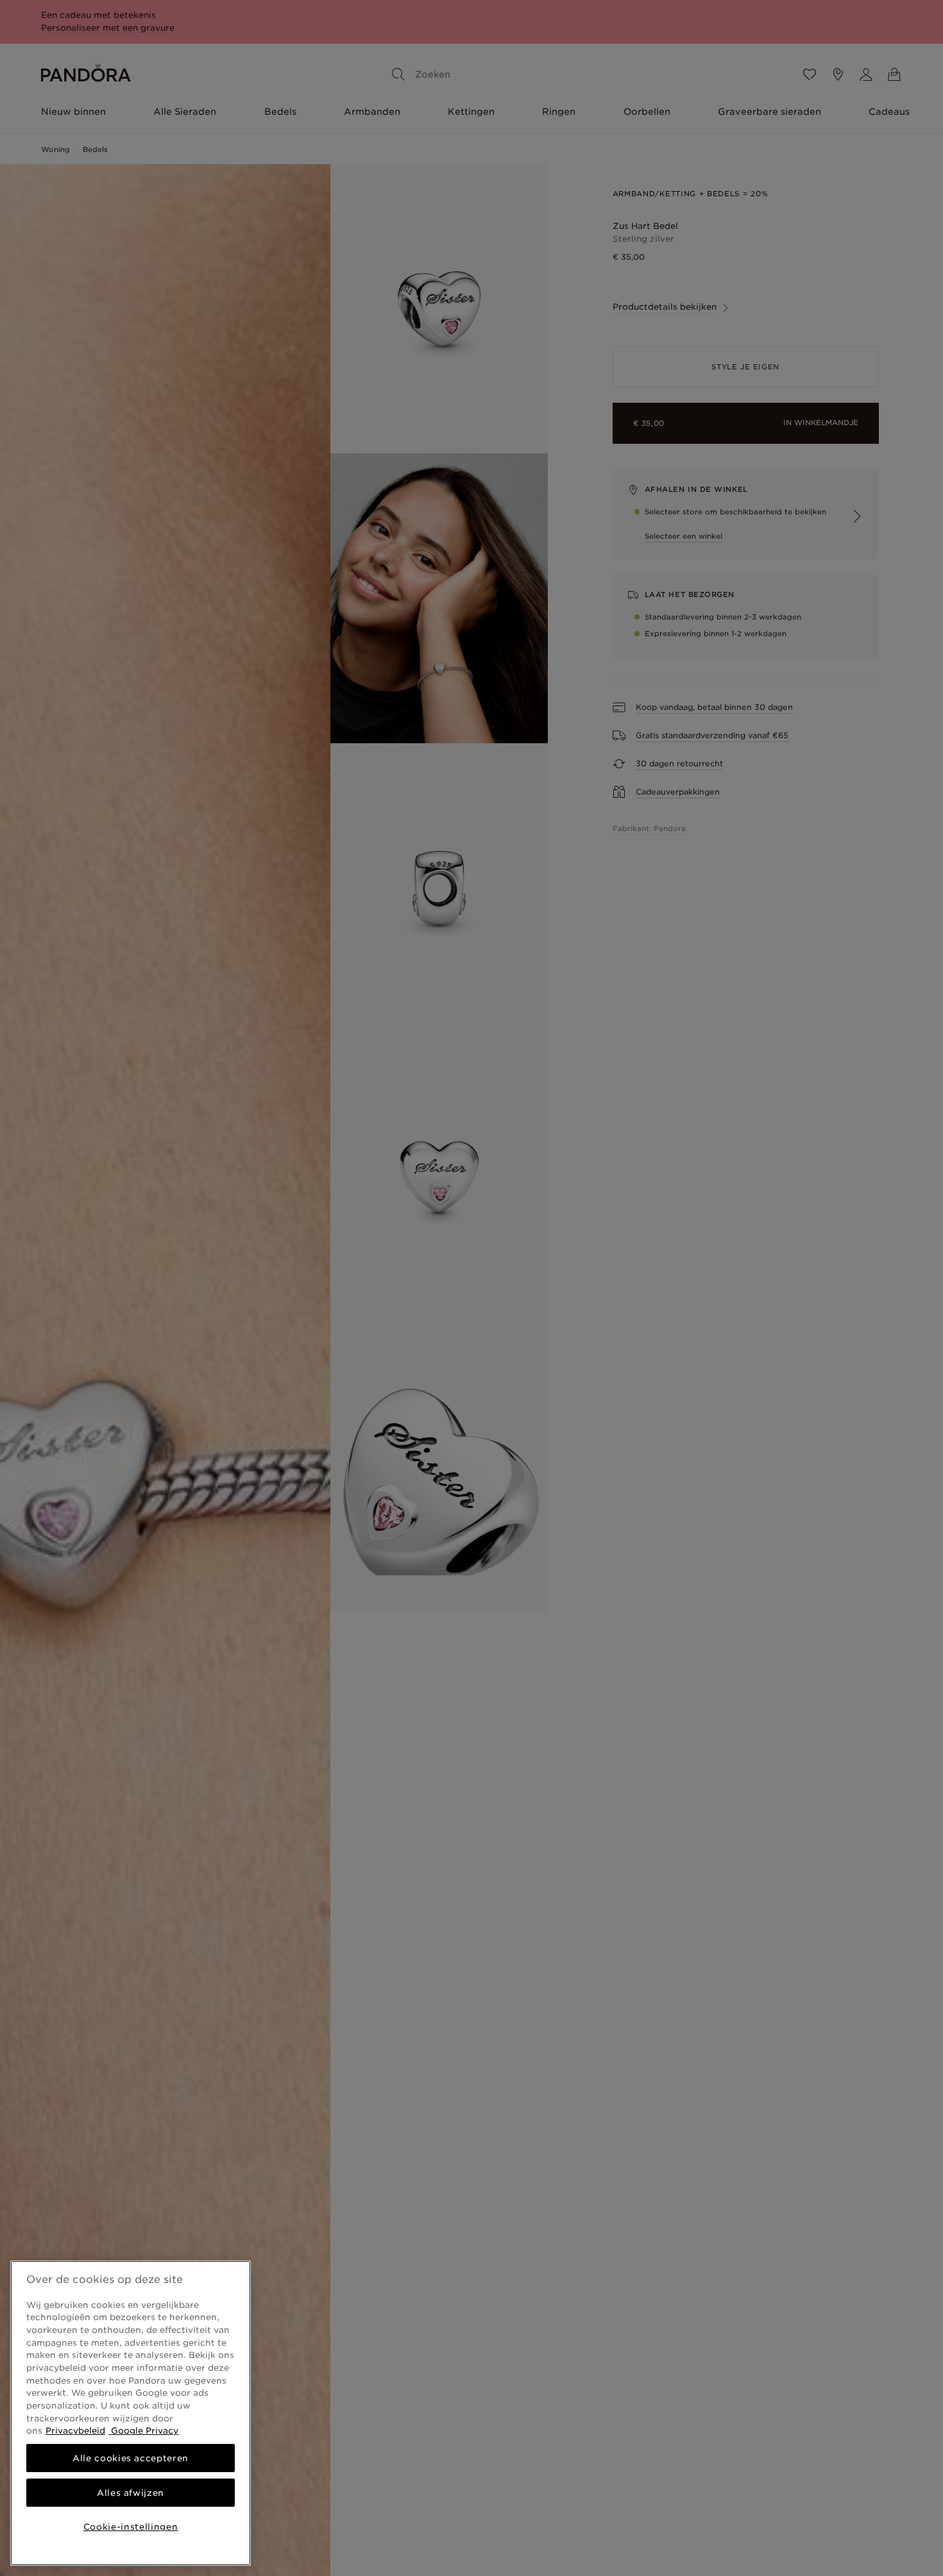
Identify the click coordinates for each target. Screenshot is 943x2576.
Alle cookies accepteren (131, 2458)
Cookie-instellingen (131, 2527)
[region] (131, 2413)
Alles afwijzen (131, 2493)
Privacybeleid (75, 2430)
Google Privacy (143, 2430)
